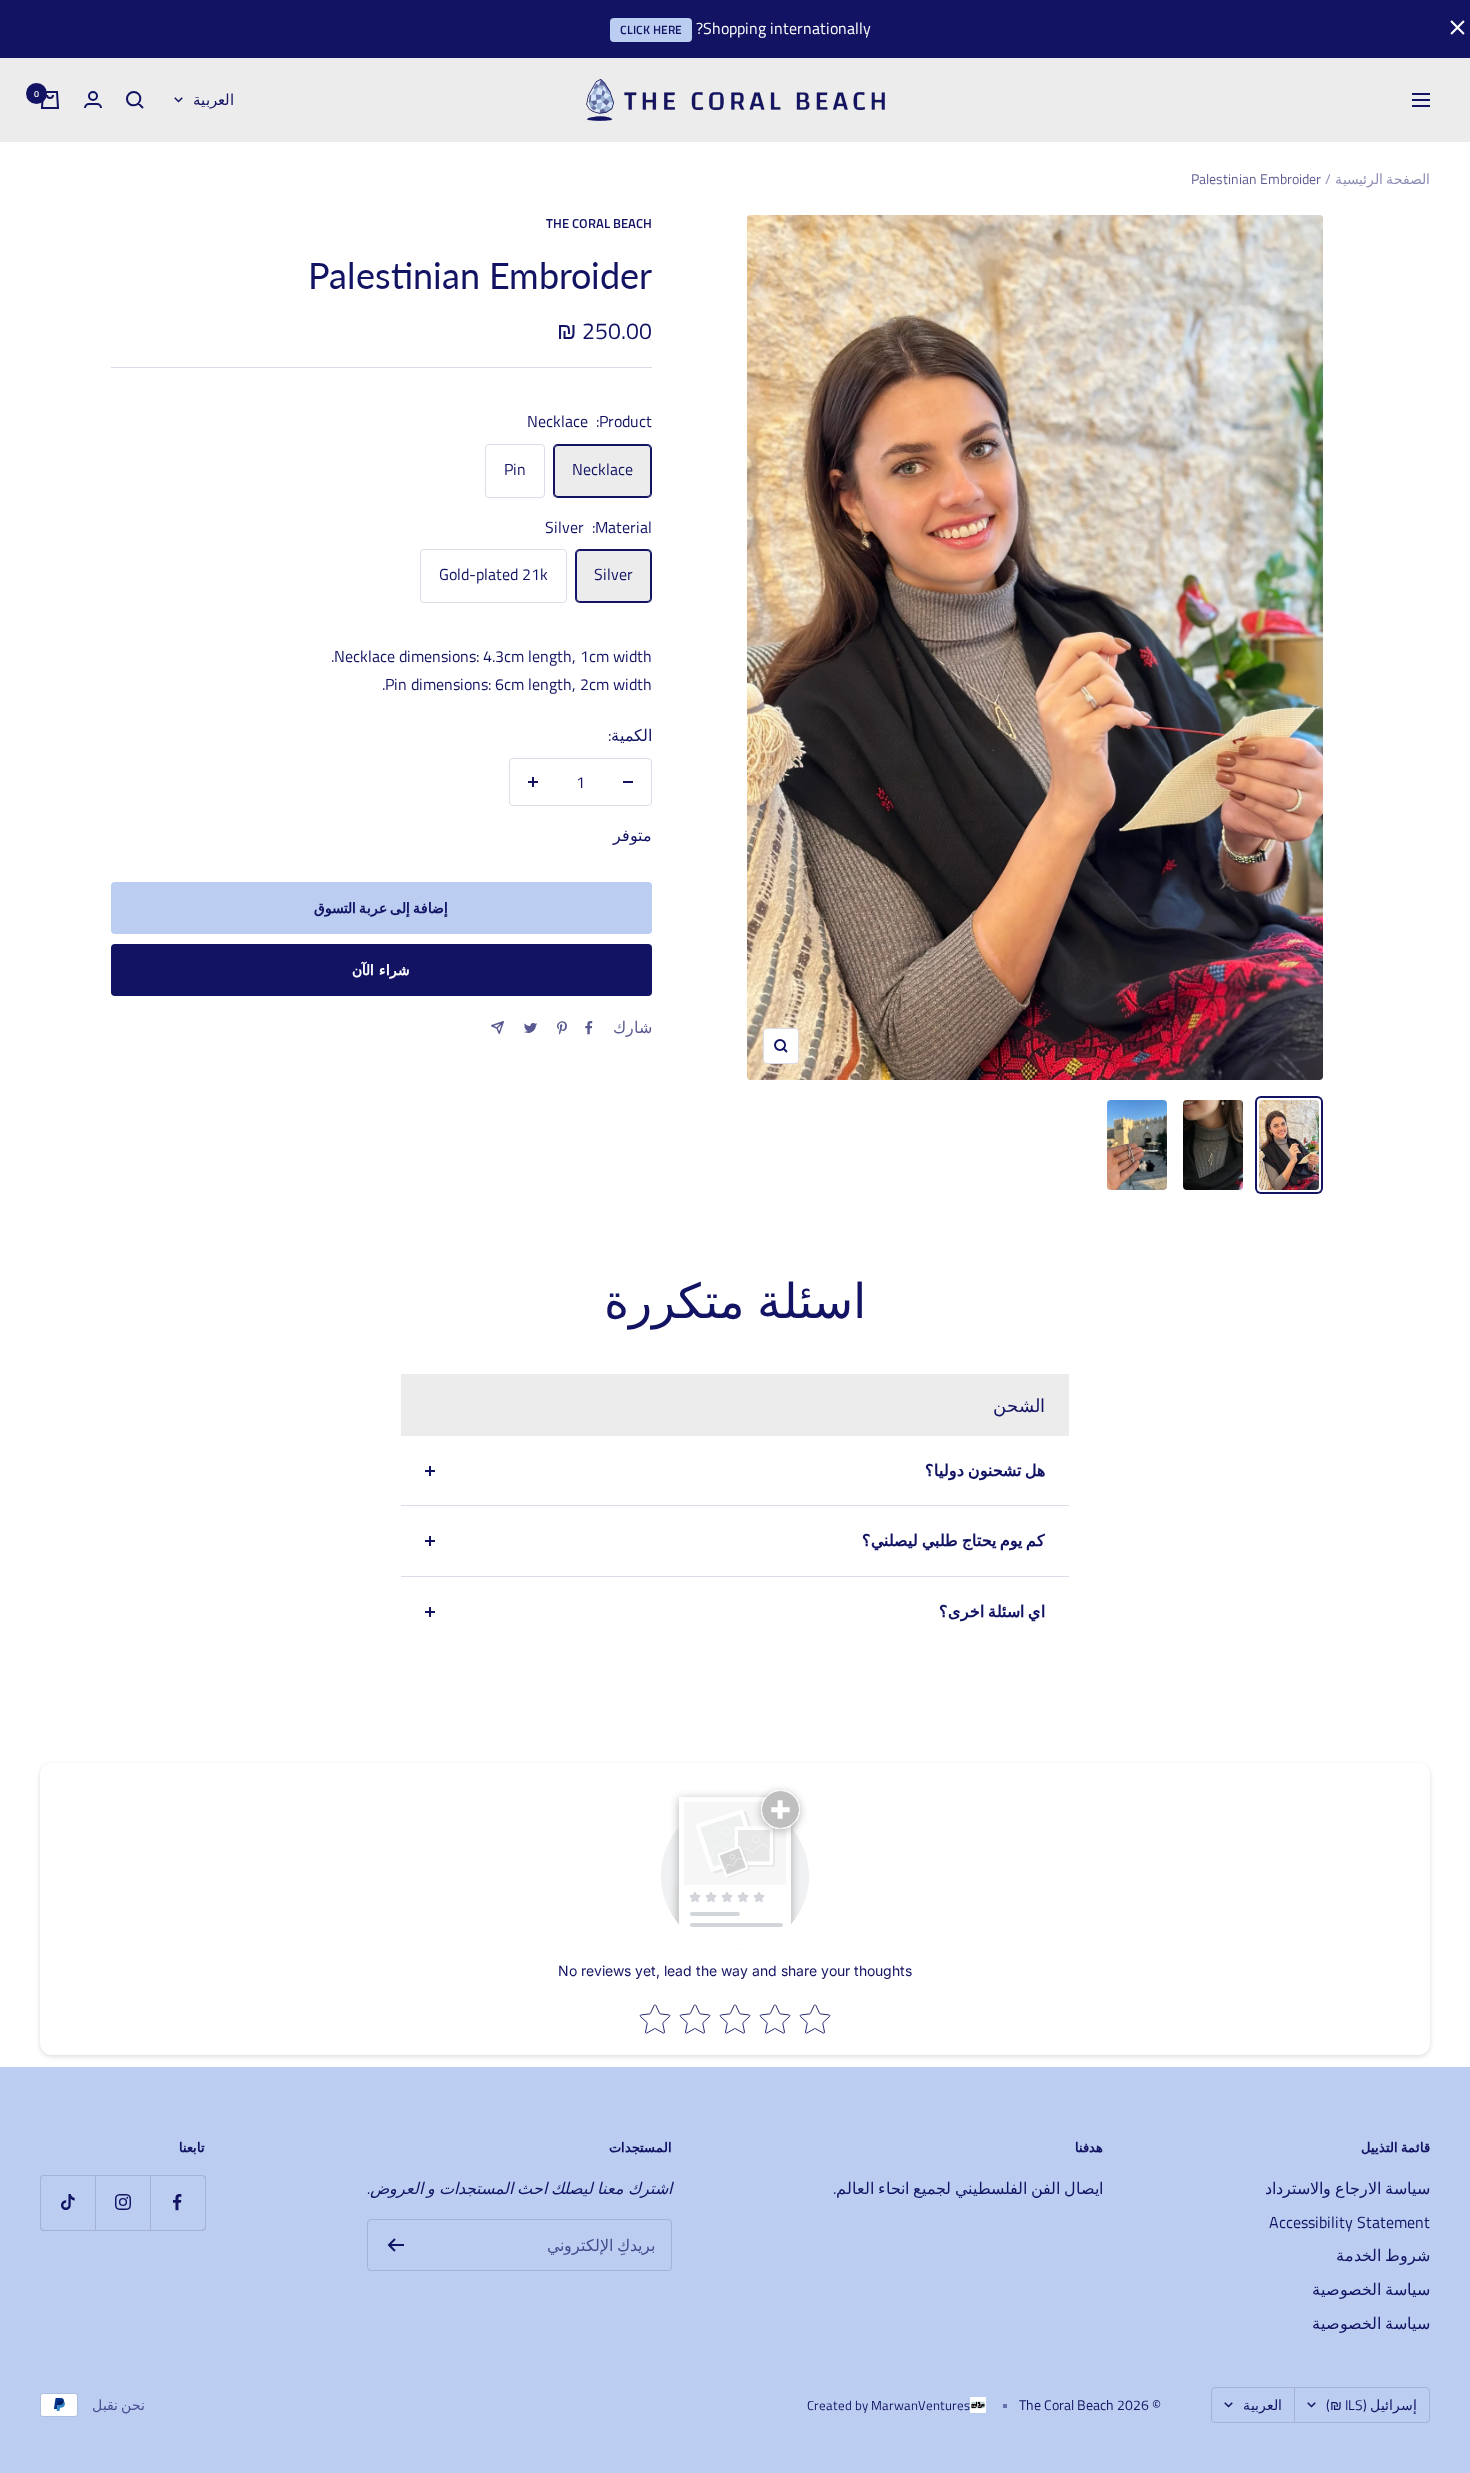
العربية (213, 99)
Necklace (602, 469)
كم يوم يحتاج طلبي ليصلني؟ (953, 1540)
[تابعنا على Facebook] (177, 2202)
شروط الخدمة (1383, 2255)
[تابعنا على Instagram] (122, 2202)
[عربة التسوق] (50, 100)
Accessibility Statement (1349, 2222)
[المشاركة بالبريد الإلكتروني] (497, 1027)
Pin (515, 469)
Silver (613, 574)
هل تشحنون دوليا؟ (985, 1470)
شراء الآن (381, 969)
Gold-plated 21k (493, 574)
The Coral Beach (599, 223)
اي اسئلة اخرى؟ (992, 1611)
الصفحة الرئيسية (1382, 178)
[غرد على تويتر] (530, 1028)
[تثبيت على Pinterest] (562, 1028)
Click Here (651, 29)
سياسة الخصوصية (1371, 2289)
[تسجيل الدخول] (93, 99)
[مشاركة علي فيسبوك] (589, 1028)
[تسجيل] (395, 2245)
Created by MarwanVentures (888, 2405)
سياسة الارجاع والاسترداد (1347, 2188)
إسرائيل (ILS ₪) (1371, 2404)
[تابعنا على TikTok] (67, 2202)
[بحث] (135, 100)
